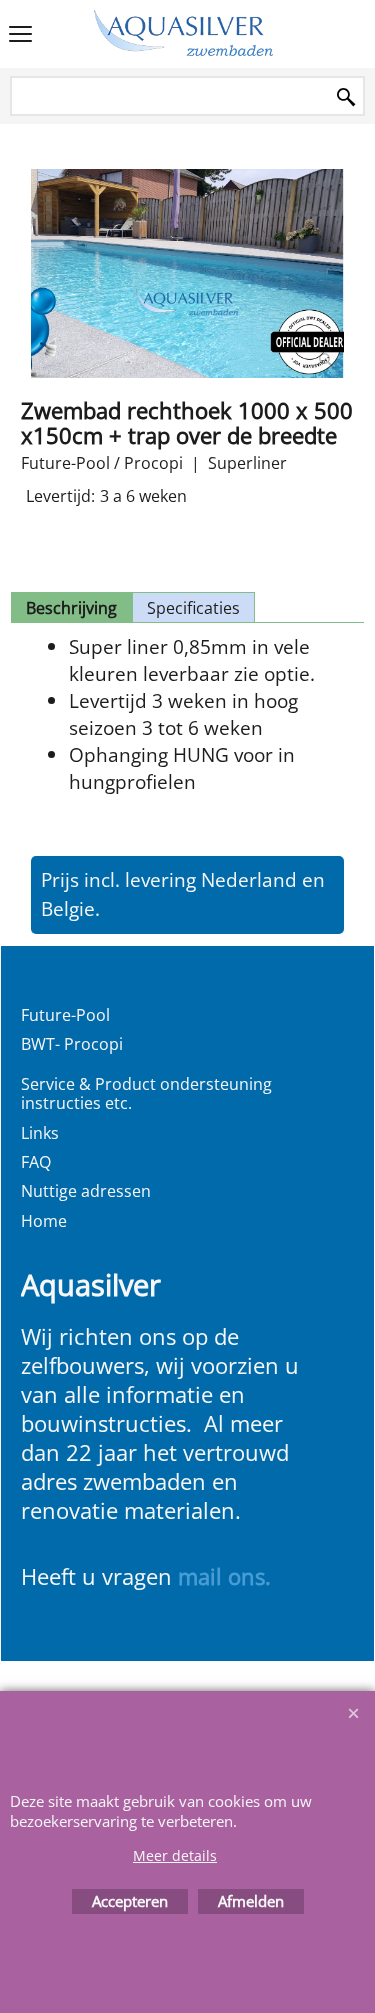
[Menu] (20, 36)
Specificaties (193, 608)
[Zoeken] (346, 97)
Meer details (175, 1855)
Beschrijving (71, 608)
